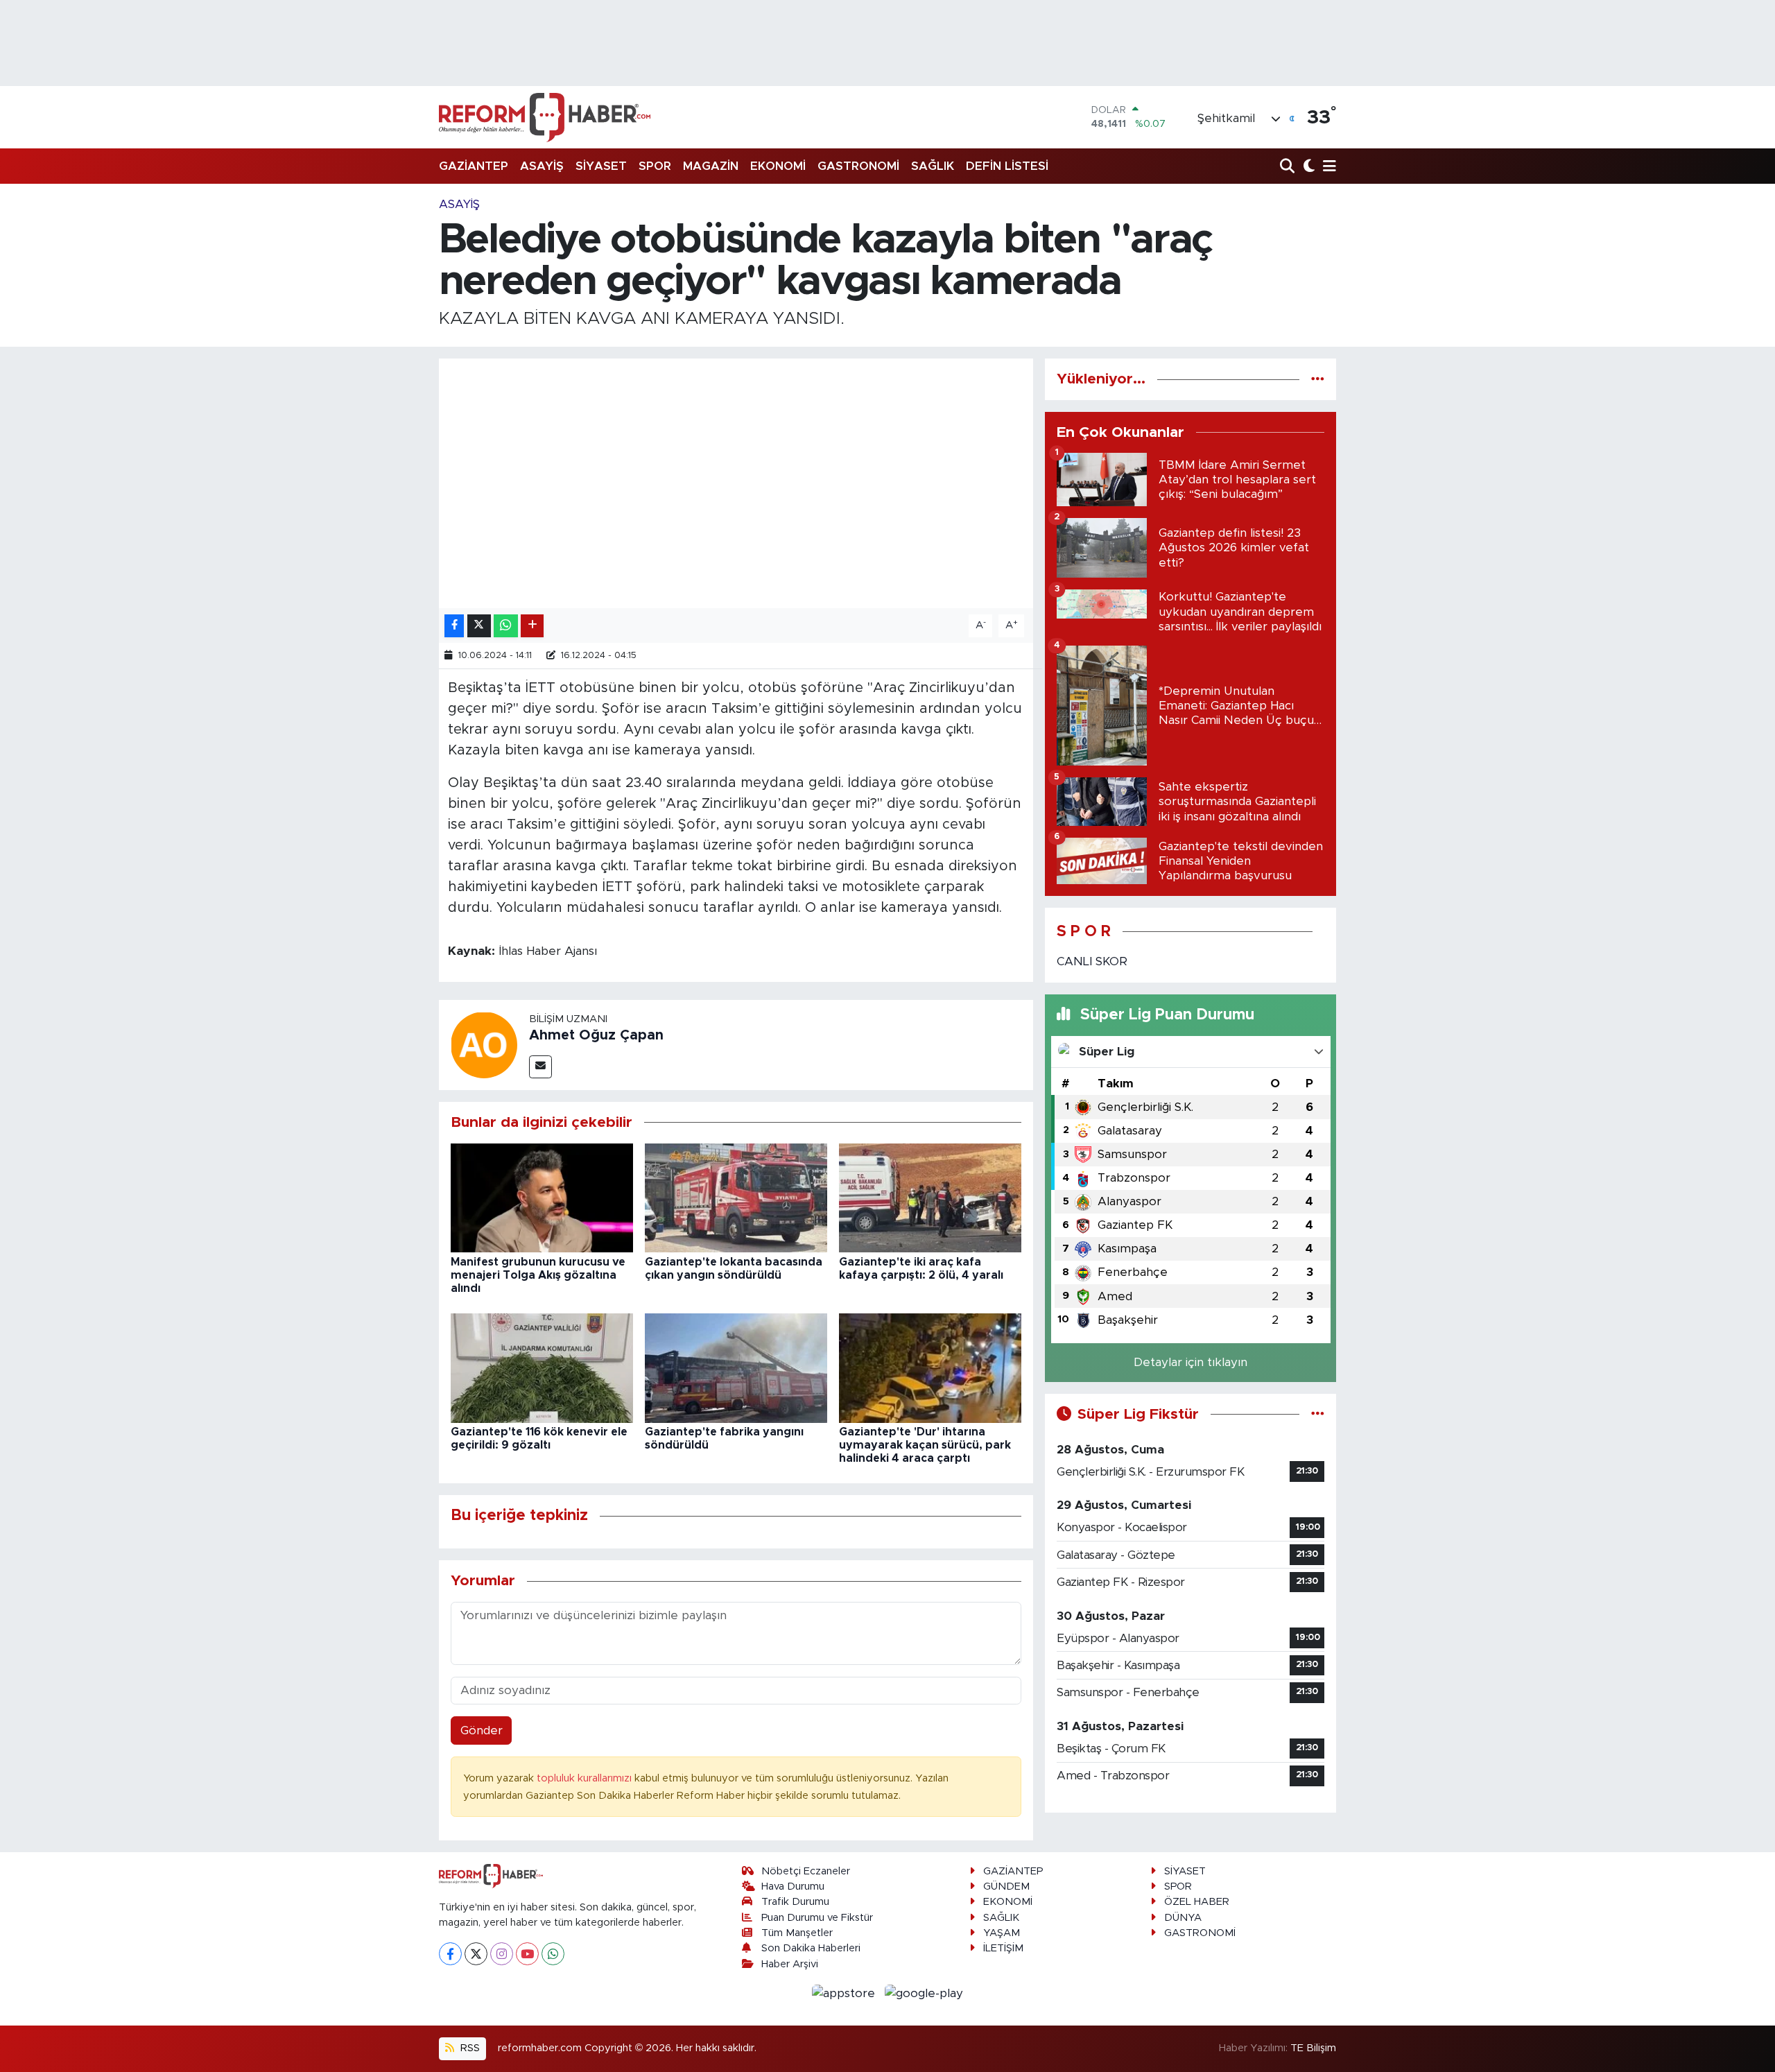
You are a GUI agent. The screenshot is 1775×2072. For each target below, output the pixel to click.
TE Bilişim (1313, 2048)
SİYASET (601, 166)
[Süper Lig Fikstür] (1318, 1414)
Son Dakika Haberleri (811, 1948)
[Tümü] (1318, 379)
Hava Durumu (793, 1887)
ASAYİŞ (542, 166)
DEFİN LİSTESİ (1007, 166)
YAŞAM (1002, 1933)
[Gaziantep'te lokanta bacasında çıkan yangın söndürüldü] (736, 1197)
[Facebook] (450, 1954)
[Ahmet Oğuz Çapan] (484, 1044)
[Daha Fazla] (532, 626)
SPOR (655, 166)
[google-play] (924, 1993)
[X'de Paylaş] (479, 626)
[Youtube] (527, 1954)
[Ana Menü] (1327, 167)
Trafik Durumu (795, 1902)
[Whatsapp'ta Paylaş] (506, 626)
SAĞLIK (933, 166)
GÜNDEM (1006, 1887)
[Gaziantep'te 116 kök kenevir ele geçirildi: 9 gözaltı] (542, 1367)
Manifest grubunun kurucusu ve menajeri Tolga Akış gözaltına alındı (538, 1275)
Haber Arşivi (790, 1964)
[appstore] (846, 1993)
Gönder (482, 1730)
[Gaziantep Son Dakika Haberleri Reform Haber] (545, 117)
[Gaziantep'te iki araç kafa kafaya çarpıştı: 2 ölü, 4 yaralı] (930, 1197)
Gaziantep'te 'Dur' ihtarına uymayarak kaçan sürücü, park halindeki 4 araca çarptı (925, 1445)
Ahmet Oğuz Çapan (596, 1035)
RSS (469, 2048)
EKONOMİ (778, 166)
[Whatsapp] (553, 1954)
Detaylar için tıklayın (1190, 1362)
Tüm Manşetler (797, 1933)
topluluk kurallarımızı (586, 1778)
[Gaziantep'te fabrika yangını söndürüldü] (736, 1367)
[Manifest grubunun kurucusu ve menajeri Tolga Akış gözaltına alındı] (542, 1197)
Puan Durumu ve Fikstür (817, 1918)
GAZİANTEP (474, 166)
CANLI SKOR (1092, 961)
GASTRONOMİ (858, 166)
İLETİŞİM (1003, 1948)
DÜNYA (1183, 1918)
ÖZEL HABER (1197, 1902)
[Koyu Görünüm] (1307, 167)
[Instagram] (502, 1954)
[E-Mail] (540, 1067)
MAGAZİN (711, 166)
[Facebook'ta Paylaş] (454, 626)
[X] (476, 1954)
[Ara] (1289, 167)
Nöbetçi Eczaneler (806, 1871)
